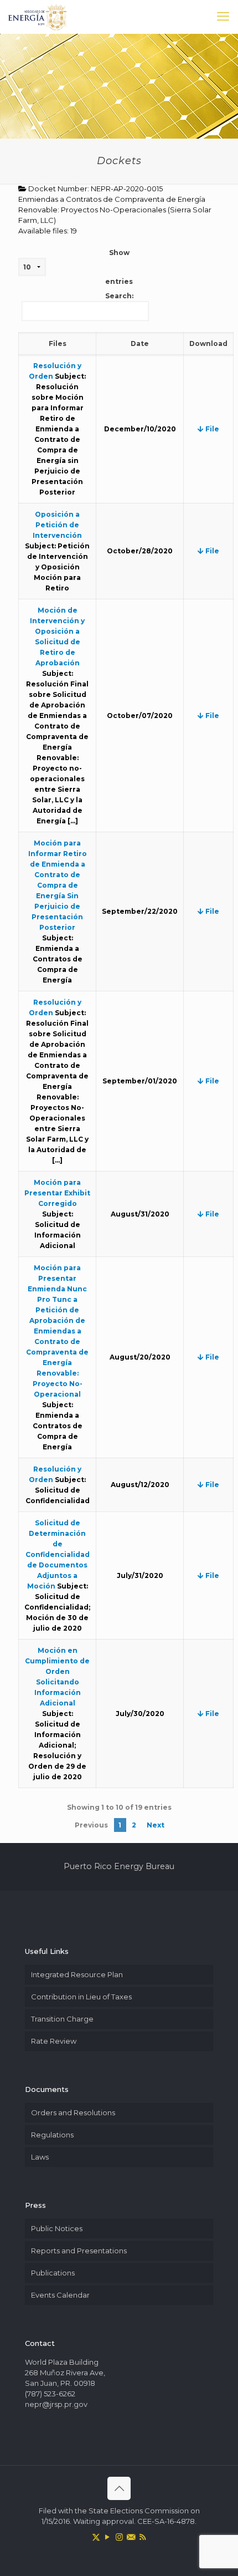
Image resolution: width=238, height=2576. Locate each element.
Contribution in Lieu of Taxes (81, 1997)
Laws (40, 2157)
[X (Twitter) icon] (96, 2537)
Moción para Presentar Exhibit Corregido (57, 1193)
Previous (91, 1825)
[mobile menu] (223, 17)
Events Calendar (60, 2295)
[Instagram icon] (119, 2537)
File (211, 429)
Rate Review (54, 2041)
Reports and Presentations (79, 2251)
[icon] (131, 2537)
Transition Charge (62, 2019)
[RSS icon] (143, 2537)
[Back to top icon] (119, 2488)
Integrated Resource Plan (77, 1974)
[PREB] (38, 17)
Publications (53, 2273)
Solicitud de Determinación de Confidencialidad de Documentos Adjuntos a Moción (58, 1554)
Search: (119, 296)
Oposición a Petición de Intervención (57, 525)
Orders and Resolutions (73, 2112)
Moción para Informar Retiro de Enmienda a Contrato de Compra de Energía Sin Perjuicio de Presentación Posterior (58, 885)
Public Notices (57, 2228)
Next (156, 1825)
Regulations (52, 2135)
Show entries (119, 267)
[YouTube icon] (108, 2537)
